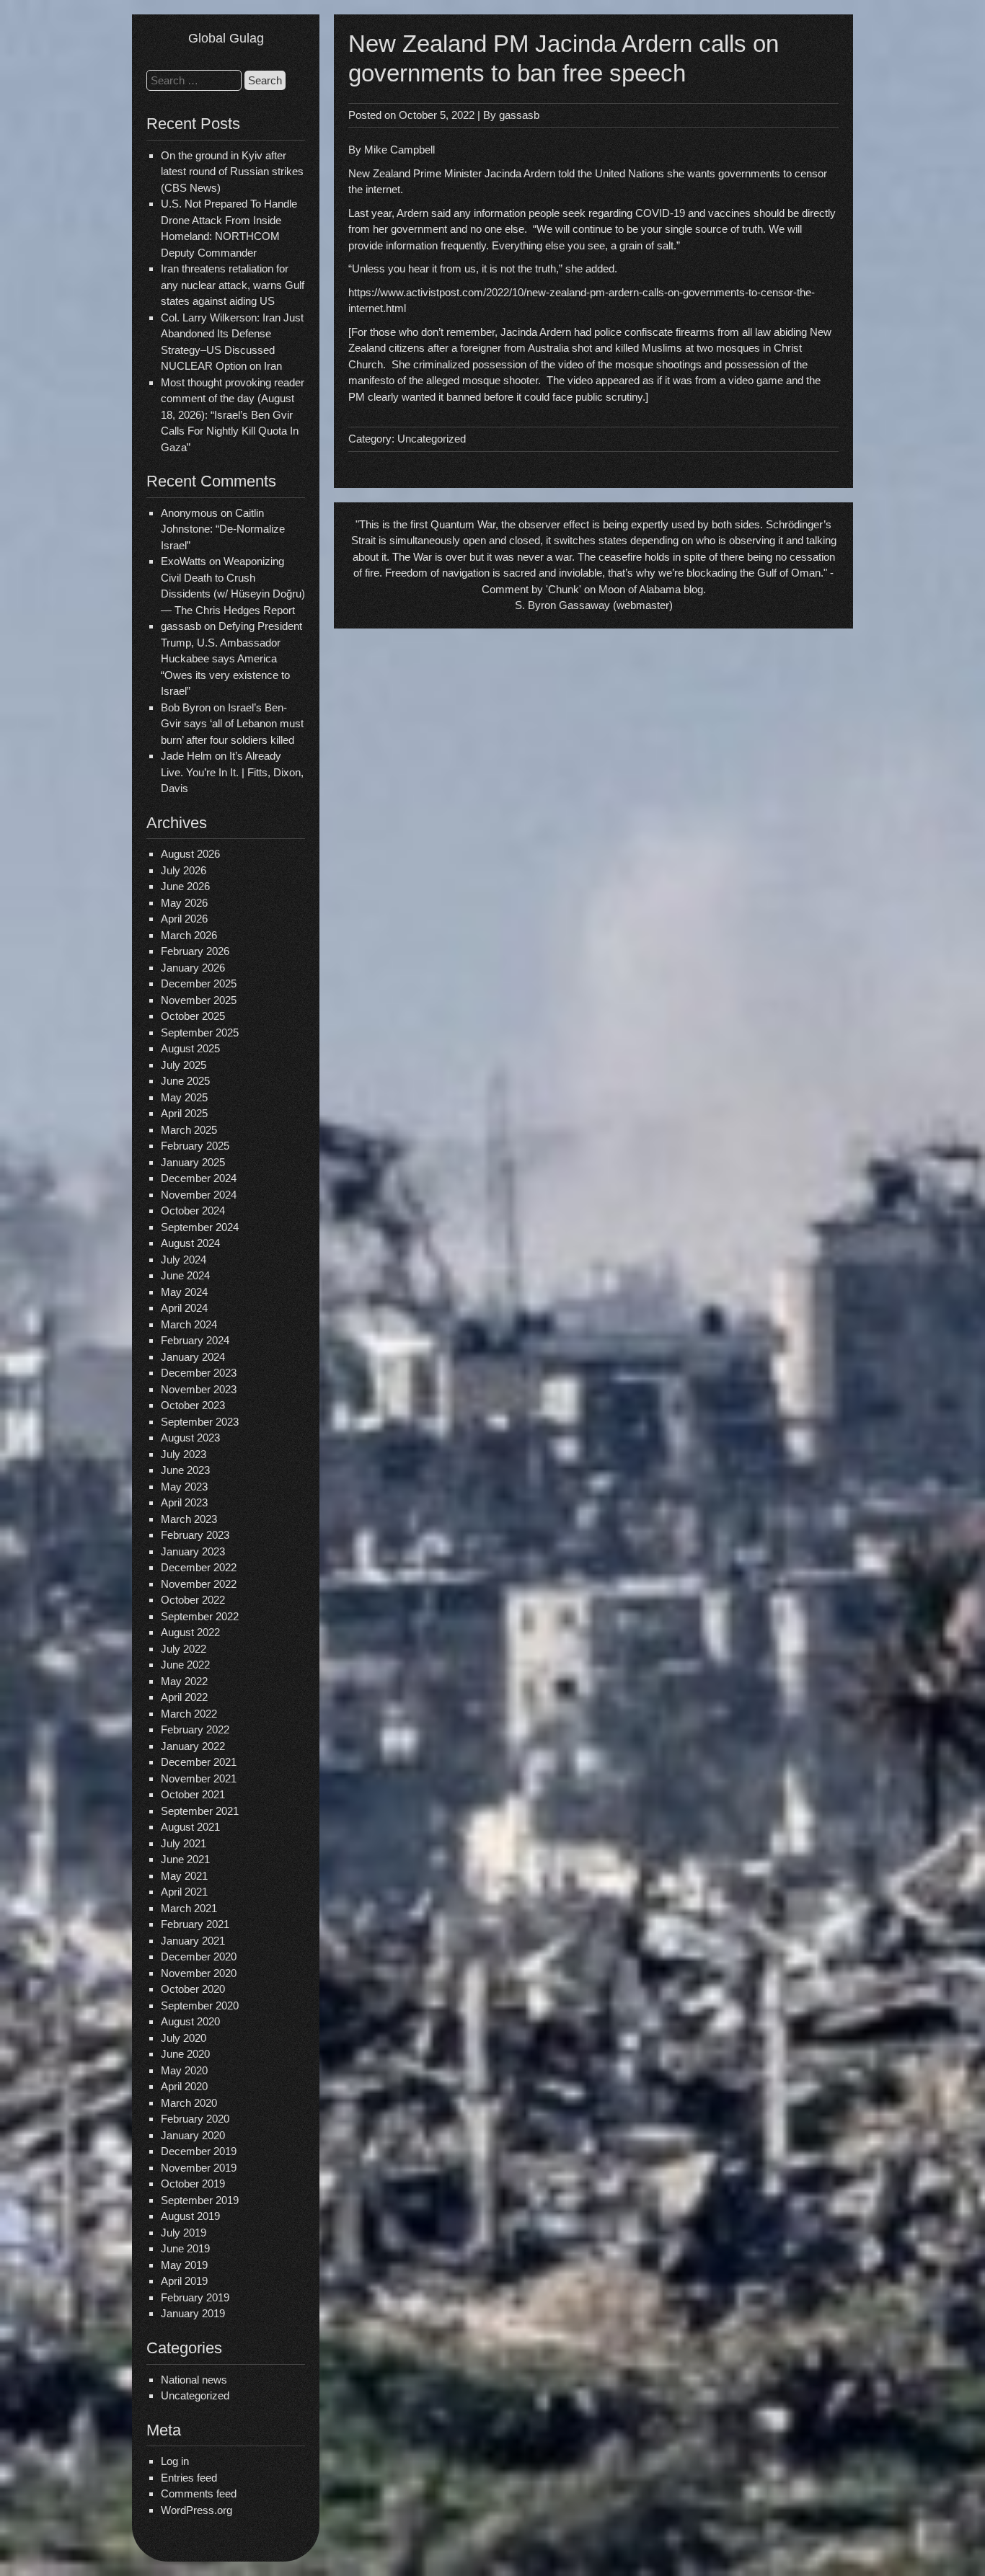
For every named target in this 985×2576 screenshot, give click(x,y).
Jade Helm (186, 756)
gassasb (519, 115)
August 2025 (190, 1048)
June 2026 (185, 886)
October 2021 (193, 1794)
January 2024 (193, 1357)
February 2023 (195, 1535)
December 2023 (199, 1373)
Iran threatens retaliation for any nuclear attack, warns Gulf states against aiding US (233, 285)
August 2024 (190, 1243)
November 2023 (199, 1389)
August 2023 (190, 1438)
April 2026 (184, 919)
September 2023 (200, 1422)
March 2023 (189, 1519)
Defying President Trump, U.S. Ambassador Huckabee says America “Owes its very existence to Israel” (231, 658)
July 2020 (184, 2038)
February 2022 (195, 1729)
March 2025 (189, 1130)
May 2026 (184, 903)
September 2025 (200, 1032)
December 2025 (199, 983)
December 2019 (199, 2151)
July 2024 (184, 1260)
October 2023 (193, 1405)
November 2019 (199, 2168)
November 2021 (199, 1778)
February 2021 (195, 1924)
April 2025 (184, 1113)
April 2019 (184, 2281)
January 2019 (193, 2313)
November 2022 (199, 1584)
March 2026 (189, 935)
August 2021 (190, 1827)
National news (194, 2380)
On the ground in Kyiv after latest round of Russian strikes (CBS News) (232, 172)
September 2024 (200, 1227)
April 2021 (184, 1892)
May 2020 (184, 2070)
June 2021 (185, 1859)
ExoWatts (184, 561)
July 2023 (184, 1454)
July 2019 (184, 2233)
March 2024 (189, 1324)
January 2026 (193, 968)
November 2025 (199, 1000)
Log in (175, 2461)
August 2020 (190, 2021)
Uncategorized (195, 2395)
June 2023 (185, 1470)
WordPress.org (196, 2510)
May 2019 (184, 2265)
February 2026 (195, 951)
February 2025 (195, 1146)
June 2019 (185, 2248)
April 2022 (184, 1697)
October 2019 (193, 2184)
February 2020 (195, 2119)
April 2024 (184, 1308)
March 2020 (189, 2103)
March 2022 (189, 1714)
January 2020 (193, 2135)
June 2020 (185, 2054)
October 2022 (193, 1600)
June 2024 (185, 1275)
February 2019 (195, 2297)
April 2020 (184, 2086)
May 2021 (184, 1876)
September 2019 (200, 2200)
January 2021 (193, 1941)
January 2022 (193, 1746)
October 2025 (193, 1016)
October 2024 (193, 1211)
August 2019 (190, 2216)
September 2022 (200, 1616)
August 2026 (190, 854)
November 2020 (199, 1973)
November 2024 (199, 1195)
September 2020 (200, 2006)
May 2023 (184, 1487)
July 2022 (184, 1649)
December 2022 (199, 1567)
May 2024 (184, 1292)
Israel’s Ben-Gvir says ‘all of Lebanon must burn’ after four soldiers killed (232, 724)
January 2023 (193, 1551)
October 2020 (193, 1989)
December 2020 (199, 1957)
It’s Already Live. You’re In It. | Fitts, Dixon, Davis (232, 772)
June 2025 (185, 1081)
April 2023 (184, 1502)
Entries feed (189, 2478)
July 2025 (184, 1065)
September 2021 (200, 1811)
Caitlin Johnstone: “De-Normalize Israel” (223, 529)
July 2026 (184, 870)
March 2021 (189, 1908)
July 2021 (184, 1843)
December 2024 (199, 1178)
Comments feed (199, 2493)
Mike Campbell (399, 150)
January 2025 (193, 1162)
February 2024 (195, 1340)
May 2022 (184, 1681)
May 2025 (184, 1097)
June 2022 (185, 1665)
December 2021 (199, 1762)
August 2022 (190, 1632)
